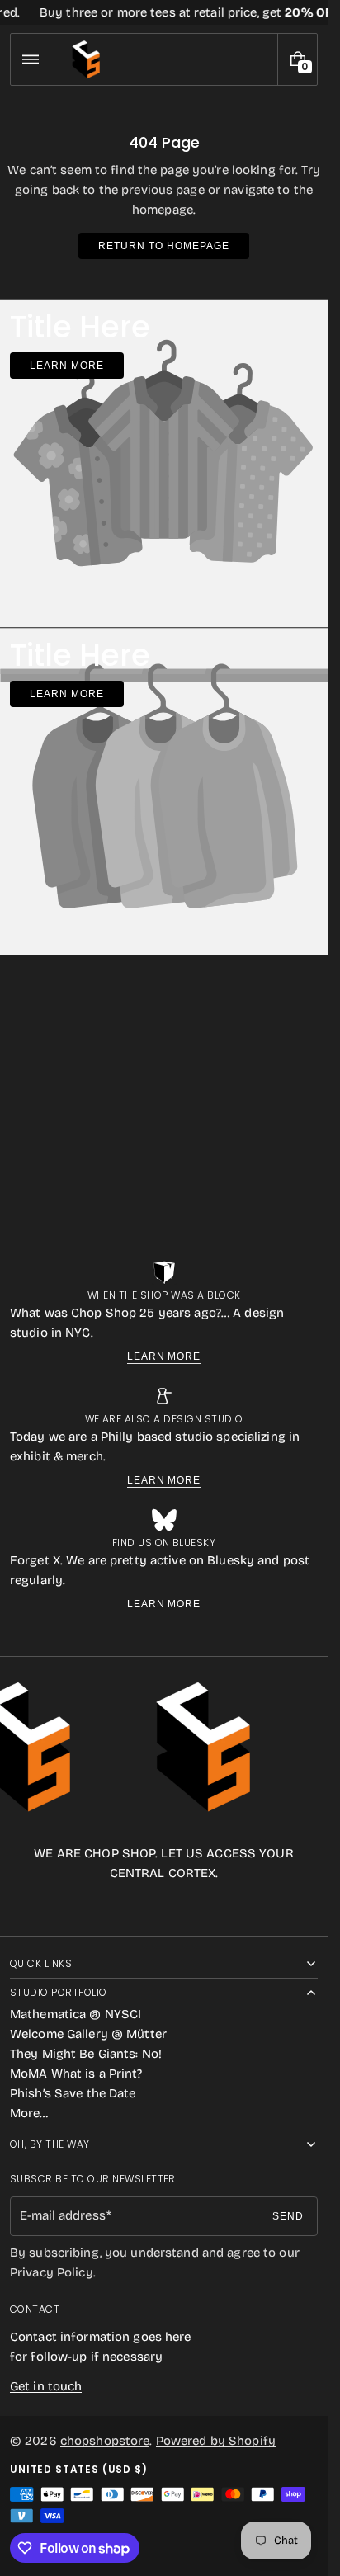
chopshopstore (105, 2441)
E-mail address (63, 2215)
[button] (30, 59)
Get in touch (46, 2386)
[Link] (164, 12)
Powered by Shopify (216, 2441)
